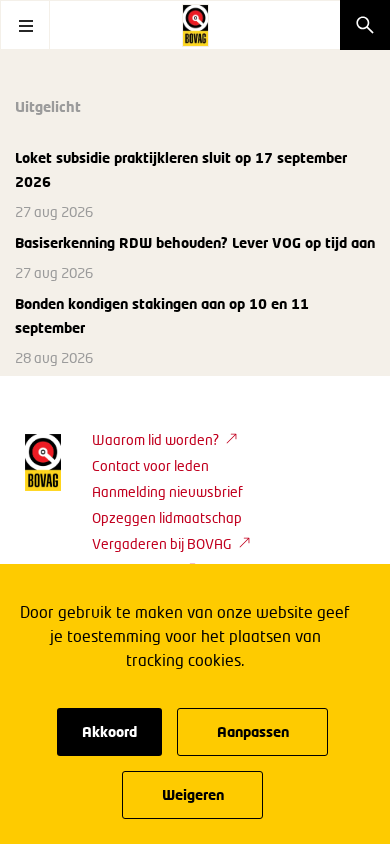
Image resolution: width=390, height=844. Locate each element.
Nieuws (40, 304)
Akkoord (109, 731)
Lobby (295, 304)
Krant (33, 347)
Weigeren (193, 794)
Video (354, 304)
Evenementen (130, 304)
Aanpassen (253, 731)
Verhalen (225, 304)
